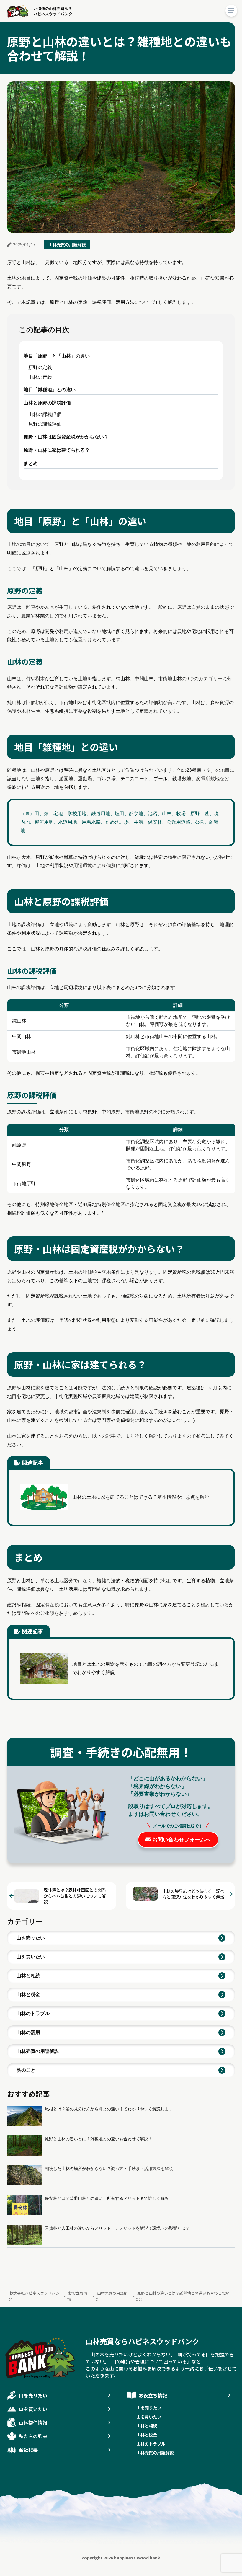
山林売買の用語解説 (67, 244)
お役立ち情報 (153, 2395)
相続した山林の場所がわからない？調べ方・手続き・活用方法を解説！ (111, 2169)
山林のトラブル (33, 2013)
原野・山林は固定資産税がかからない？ (66, 437)
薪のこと (26, 2070)
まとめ (31, 463)
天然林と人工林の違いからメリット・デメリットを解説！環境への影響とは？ (117, 2228)
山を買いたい (31, 1957)
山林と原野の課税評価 (47, 403)
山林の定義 (40, 377)
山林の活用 (28, 2032)
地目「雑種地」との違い (50, 390)
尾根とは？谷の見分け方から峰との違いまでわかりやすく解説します (109, 2109)
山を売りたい (31, 1938)
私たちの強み (33, 2436)
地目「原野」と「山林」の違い (57, 356)
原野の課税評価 (45, 424)
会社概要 (28, 2450)
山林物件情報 (33, 2422)
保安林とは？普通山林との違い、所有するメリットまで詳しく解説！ (109, 2198)
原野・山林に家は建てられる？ (57, 450)
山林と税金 (28, 1995)
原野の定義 (40, 367)
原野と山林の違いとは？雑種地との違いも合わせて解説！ (99, 2139)
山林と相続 (28, 1976)
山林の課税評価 (45, 414)
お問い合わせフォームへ (181, 1840)
